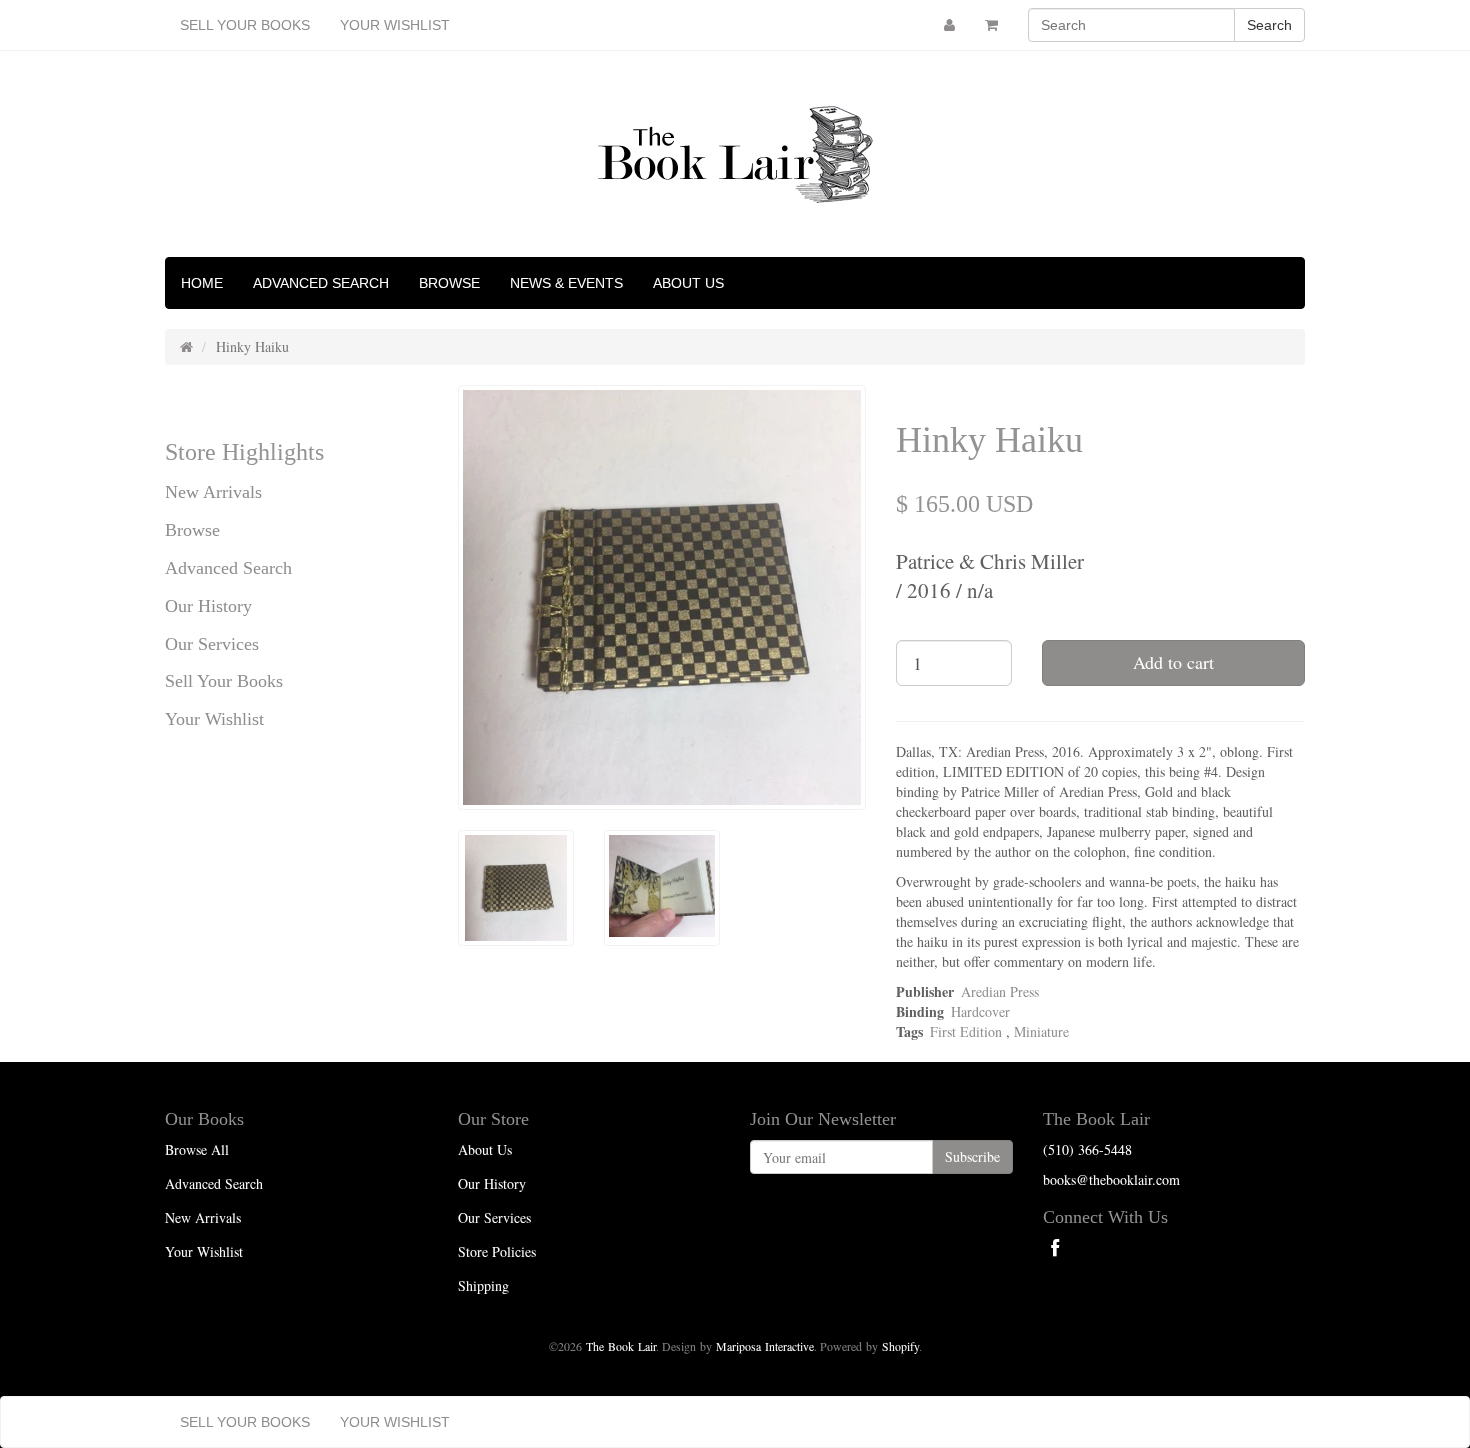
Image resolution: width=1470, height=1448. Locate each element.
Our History (208, 606)
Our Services (212, 644)
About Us (688, 283)
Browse (449, 283)
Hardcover (980, 1011)
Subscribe (972, 1156)
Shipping (483, 1285)
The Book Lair (621, 1346)
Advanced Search (321, 283)
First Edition (966, 1031)
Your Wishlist (395, 25)
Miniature (1041, 1031)
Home (202, 283)
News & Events (566, 283)
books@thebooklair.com (1111, 1179)
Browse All (197, 1149)
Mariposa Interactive (765, 1346)
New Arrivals (213, 492)
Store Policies (497, 1251)
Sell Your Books (245, 25)
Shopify (900, 1346)
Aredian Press (1000, 991)
